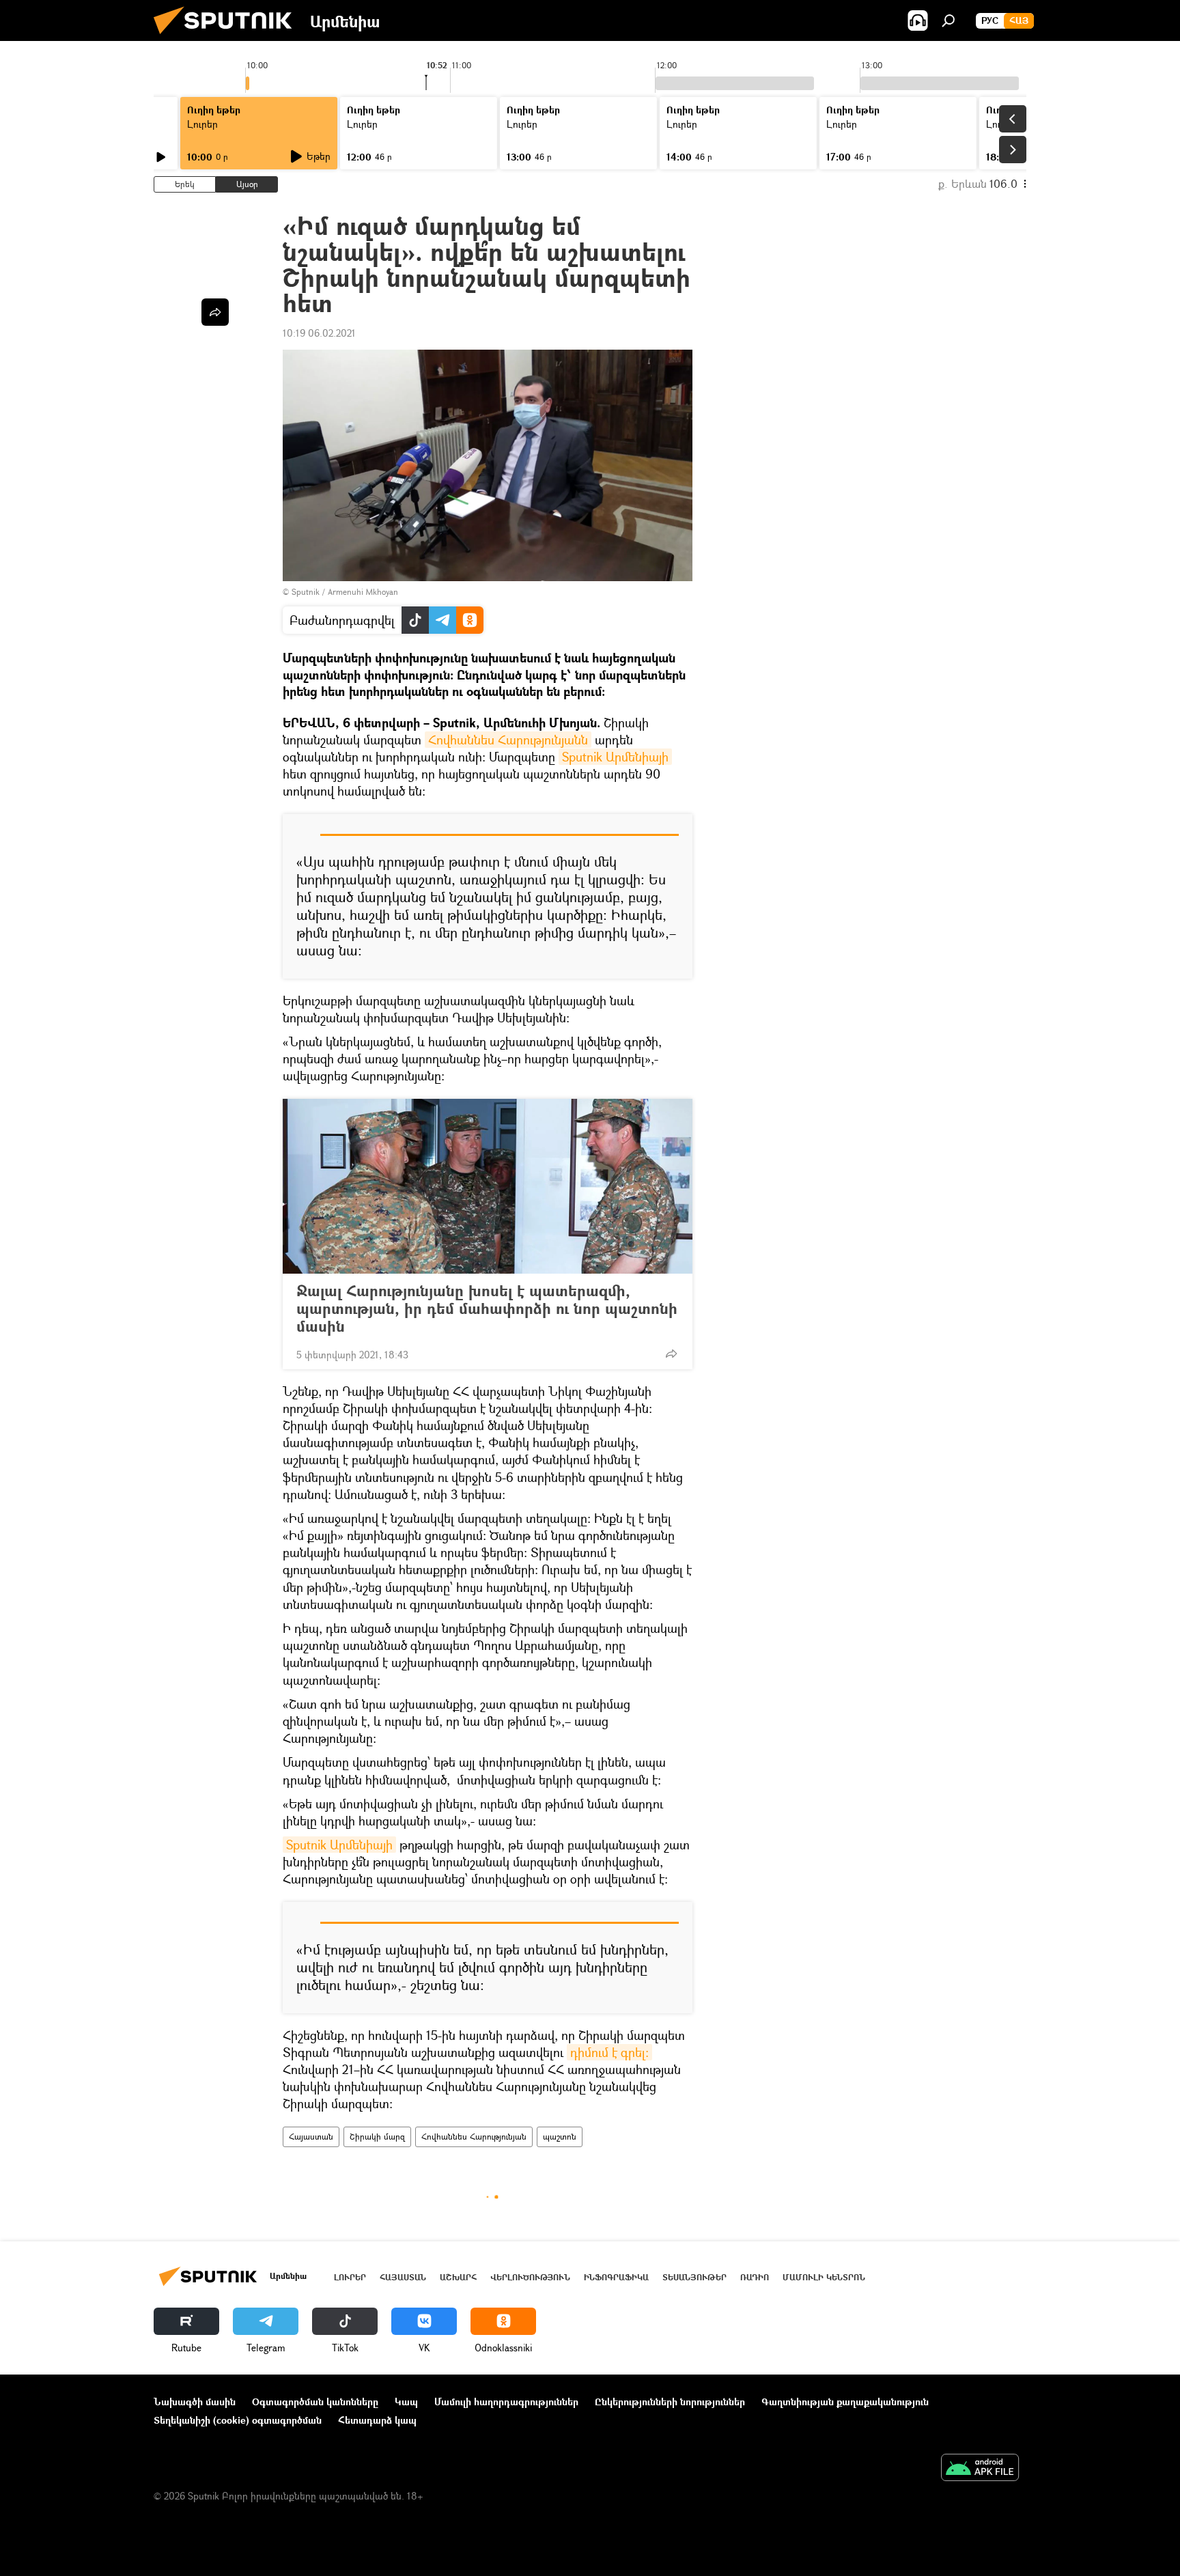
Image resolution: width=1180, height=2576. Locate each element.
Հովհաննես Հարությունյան (474, 2137)
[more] (671, 1354)
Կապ (406, 2402)
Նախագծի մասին (195, 2402)
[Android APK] (980, 2469)
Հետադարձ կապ (377, 2420)
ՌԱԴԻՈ (755, 2277)
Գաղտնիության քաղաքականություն (845, 2402)
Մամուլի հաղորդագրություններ (506, 2402)
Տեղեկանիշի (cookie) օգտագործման (238, 2420)
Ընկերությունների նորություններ (670, 2402)
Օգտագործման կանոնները (315, 2402)
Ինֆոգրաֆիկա (616, 2277)
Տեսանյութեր (694, 2277)
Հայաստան (311, 2137)
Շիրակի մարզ (377, 2137)
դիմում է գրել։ (609, 2052)
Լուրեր (350, 2277)
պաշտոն (560, 2137)
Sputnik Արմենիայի (615, 757)
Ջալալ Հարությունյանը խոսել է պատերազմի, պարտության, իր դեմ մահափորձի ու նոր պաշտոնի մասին (487, 1308)
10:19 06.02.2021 (319, 333)
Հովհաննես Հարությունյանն (508, 740)
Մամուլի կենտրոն (824, 2277)
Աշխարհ (458, 2277)
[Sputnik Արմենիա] (228, 37)
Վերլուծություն (530, 2277)
